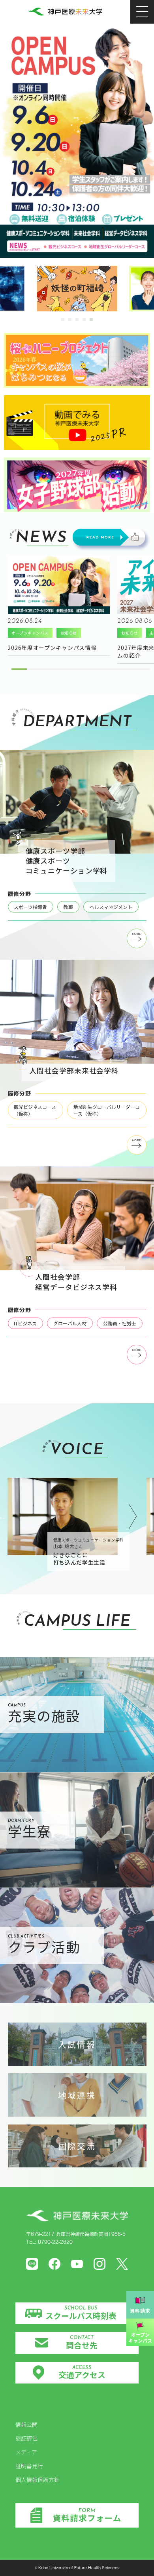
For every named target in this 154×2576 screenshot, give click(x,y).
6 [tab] (92, 672)
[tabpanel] (77, 289)
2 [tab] (70, 320)
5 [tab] (92, 320)
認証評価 (26, 2438)
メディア (26, 2452)
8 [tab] (123, 672)
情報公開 (26, 2424)
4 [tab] (85, 320)
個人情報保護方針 (38, 2480)
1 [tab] (63, 320)
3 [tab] (77, 320)
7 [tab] (108, 672)
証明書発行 (29, 2466)
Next (133, 1517)
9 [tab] (139, 672)
